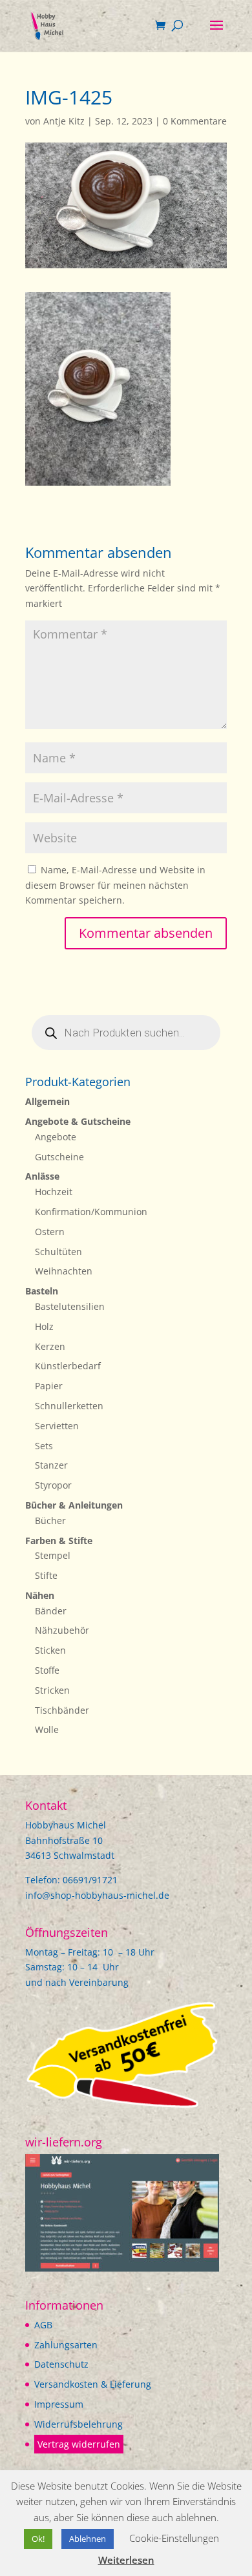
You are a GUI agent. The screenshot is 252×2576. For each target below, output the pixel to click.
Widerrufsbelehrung (79, 2424)
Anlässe (42, 1176)
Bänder (51, 1611)
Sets (44, 1446)
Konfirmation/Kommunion (91, 1212)
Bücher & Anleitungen (74, 1505)
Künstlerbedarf (68, 1366)
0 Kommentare (195, 121)
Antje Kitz (64, 121)
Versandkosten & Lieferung (93, 2384)
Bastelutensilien (70, 1306)
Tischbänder (62, 1710)
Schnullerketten (69, 1406)
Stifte (46, 1575)
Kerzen (50, 1346)
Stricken (52, 1690)
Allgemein (47, 1101)
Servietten (57, 1426)
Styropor (53, 1485)
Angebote (56, 1137)
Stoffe (47, 1670)
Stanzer (51, 1465)
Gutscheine (59, 1157)
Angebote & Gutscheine (78, 1121)
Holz (44, 1326)
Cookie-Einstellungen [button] (174, 2538)
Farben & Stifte (59, 1541)
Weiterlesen (126, 2560)
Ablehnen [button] (88, 2539)
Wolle (47, 1729)
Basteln (42, 1291)
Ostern (50, 1232)
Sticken (50, 1650)
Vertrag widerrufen (79, 2444)
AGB (43, 2325)
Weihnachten (64, 1271)
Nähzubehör (62, 1630)
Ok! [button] (38, 2539)
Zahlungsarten (66, 2345)
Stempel (53, 1555)
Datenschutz (61, 2364)
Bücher (50, 1521)
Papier (49, 1386)
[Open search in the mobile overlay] (126, 1033)
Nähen (40, 1595)
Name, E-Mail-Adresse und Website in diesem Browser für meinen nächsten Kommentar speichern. (115, 885)
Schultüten (58, 1252)
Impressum (59, 2404)
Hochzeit (54, 1192)
